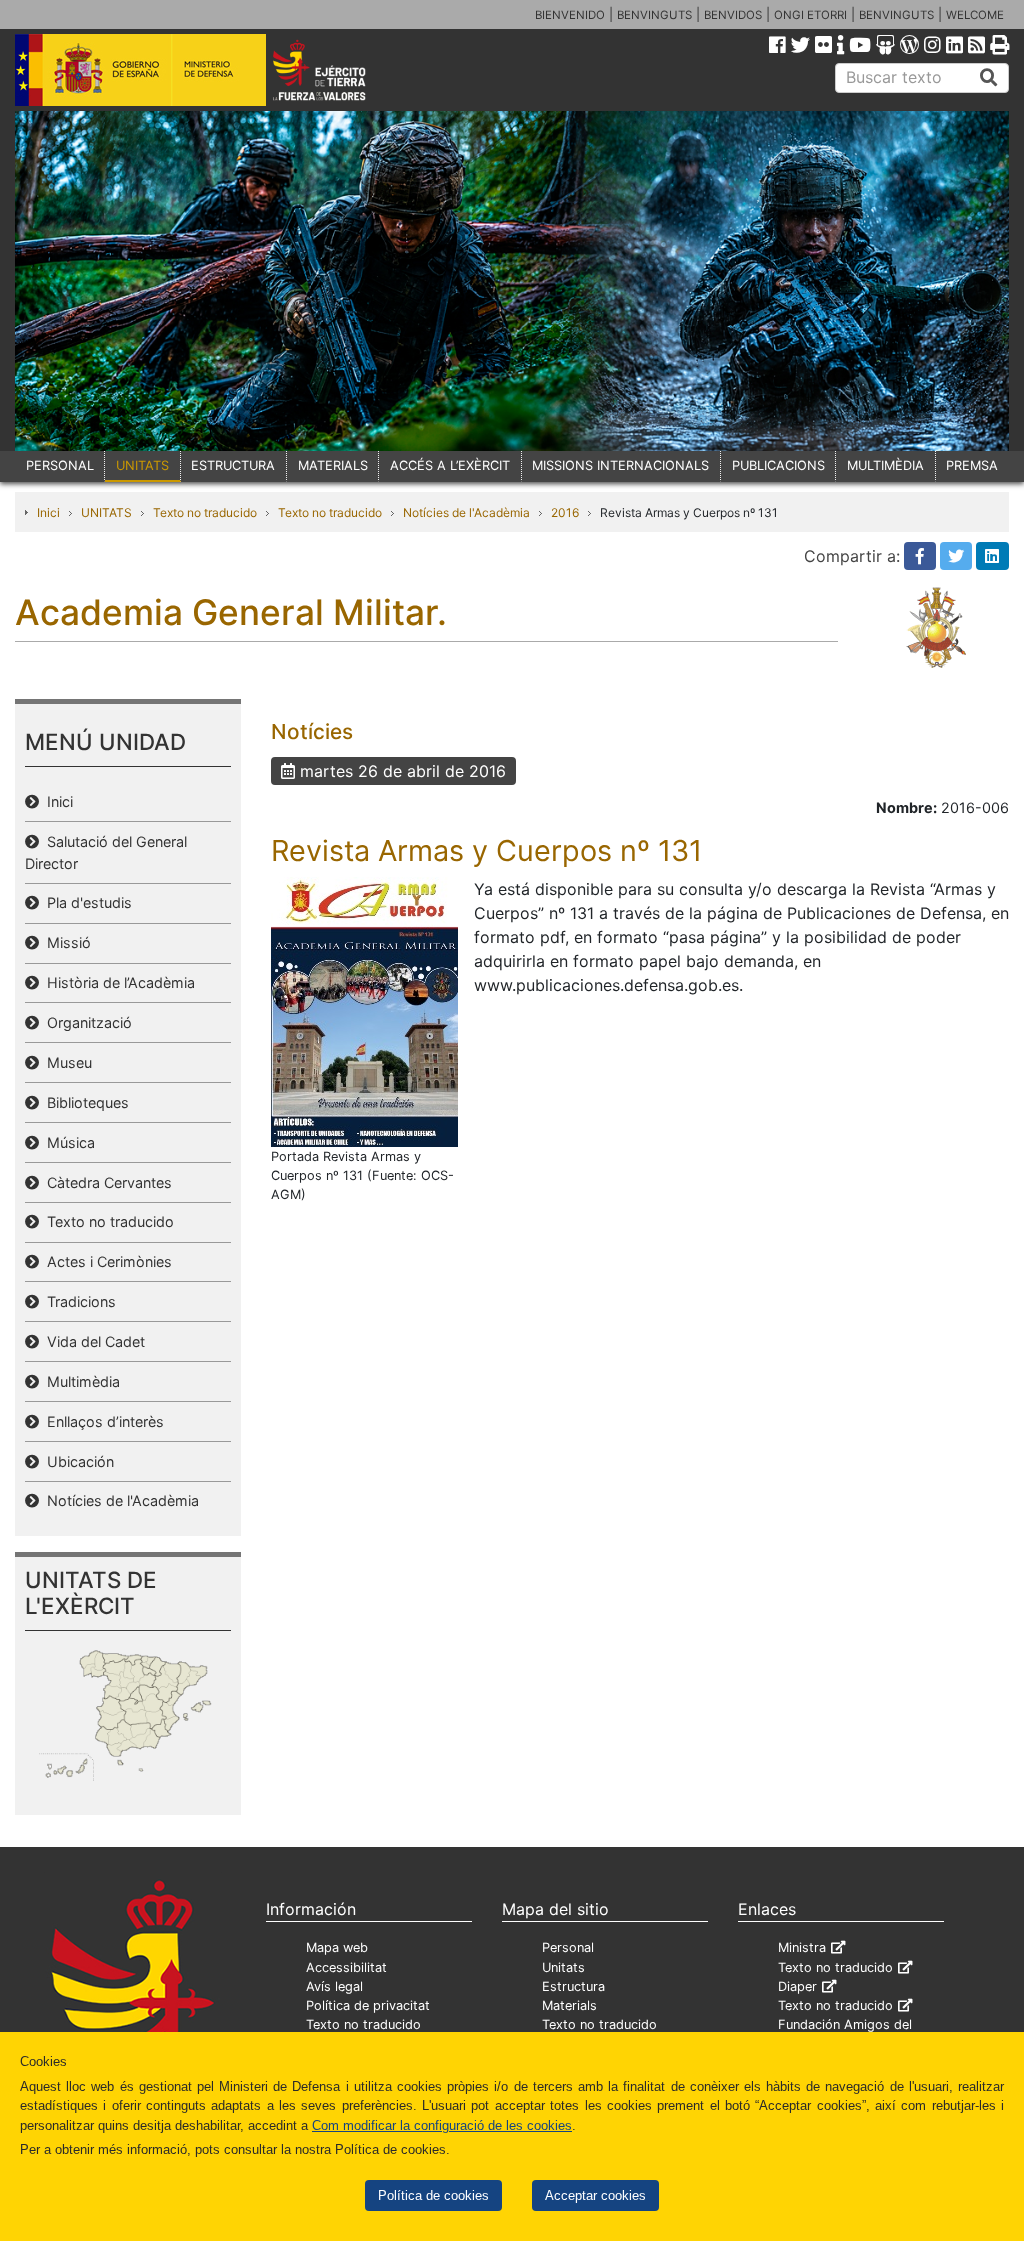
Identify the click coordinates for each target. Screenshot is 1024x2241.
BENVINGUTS (654, 15)
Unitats (563, 1967)
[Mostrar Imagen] (364, 1010)
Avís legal (334, 1986)
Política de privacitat (368, 2005)
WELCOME (975, 15)
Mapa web (337, 1947)
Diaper (797, 1986)
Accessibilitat (346, 1967)
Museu (65, 1062)
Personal (568, 1947)
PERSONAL (60, 465)
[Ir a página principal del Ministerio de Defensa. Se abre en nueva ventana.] (140, 69)
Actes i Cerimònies (105, 1261)
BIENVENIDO (570, 15)
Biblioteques (84, 1102)
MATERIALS (333, 465)
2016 (565, 512)
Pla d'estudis (85, 902)
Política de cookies (433, 2195)
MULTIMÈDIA (885, 465)
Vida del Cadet (92, 1341)
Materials (569, 2005)
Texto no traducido (205, 512)
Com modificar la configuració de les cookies (442, 2125)
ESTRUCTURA (233, 465)
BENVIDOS (733, 15)
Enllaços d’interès (101, 1421)
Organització (85, 1022)
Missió (65, 942)
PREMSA (972, 465)
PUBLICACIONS (778, 465)
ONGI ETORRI (810, 15)
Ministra (802, 1947)
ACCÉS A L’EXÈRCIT (450, 465)
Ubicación (76, 1461)
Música (67, 1142)
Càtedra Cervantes (105, 1182)
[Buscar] (989, 78)
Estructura (573, 1986)
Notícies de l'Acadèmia (466, 512)
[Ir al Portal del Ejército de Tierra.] (338, 69)
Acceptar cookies (595, 2195)
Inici (48, 512)
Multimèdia (79, 1381)
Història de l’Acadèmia (117, 982)
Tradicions (77, 1301)
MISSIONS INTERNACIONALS (620, 465)
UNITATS (142, 465)
